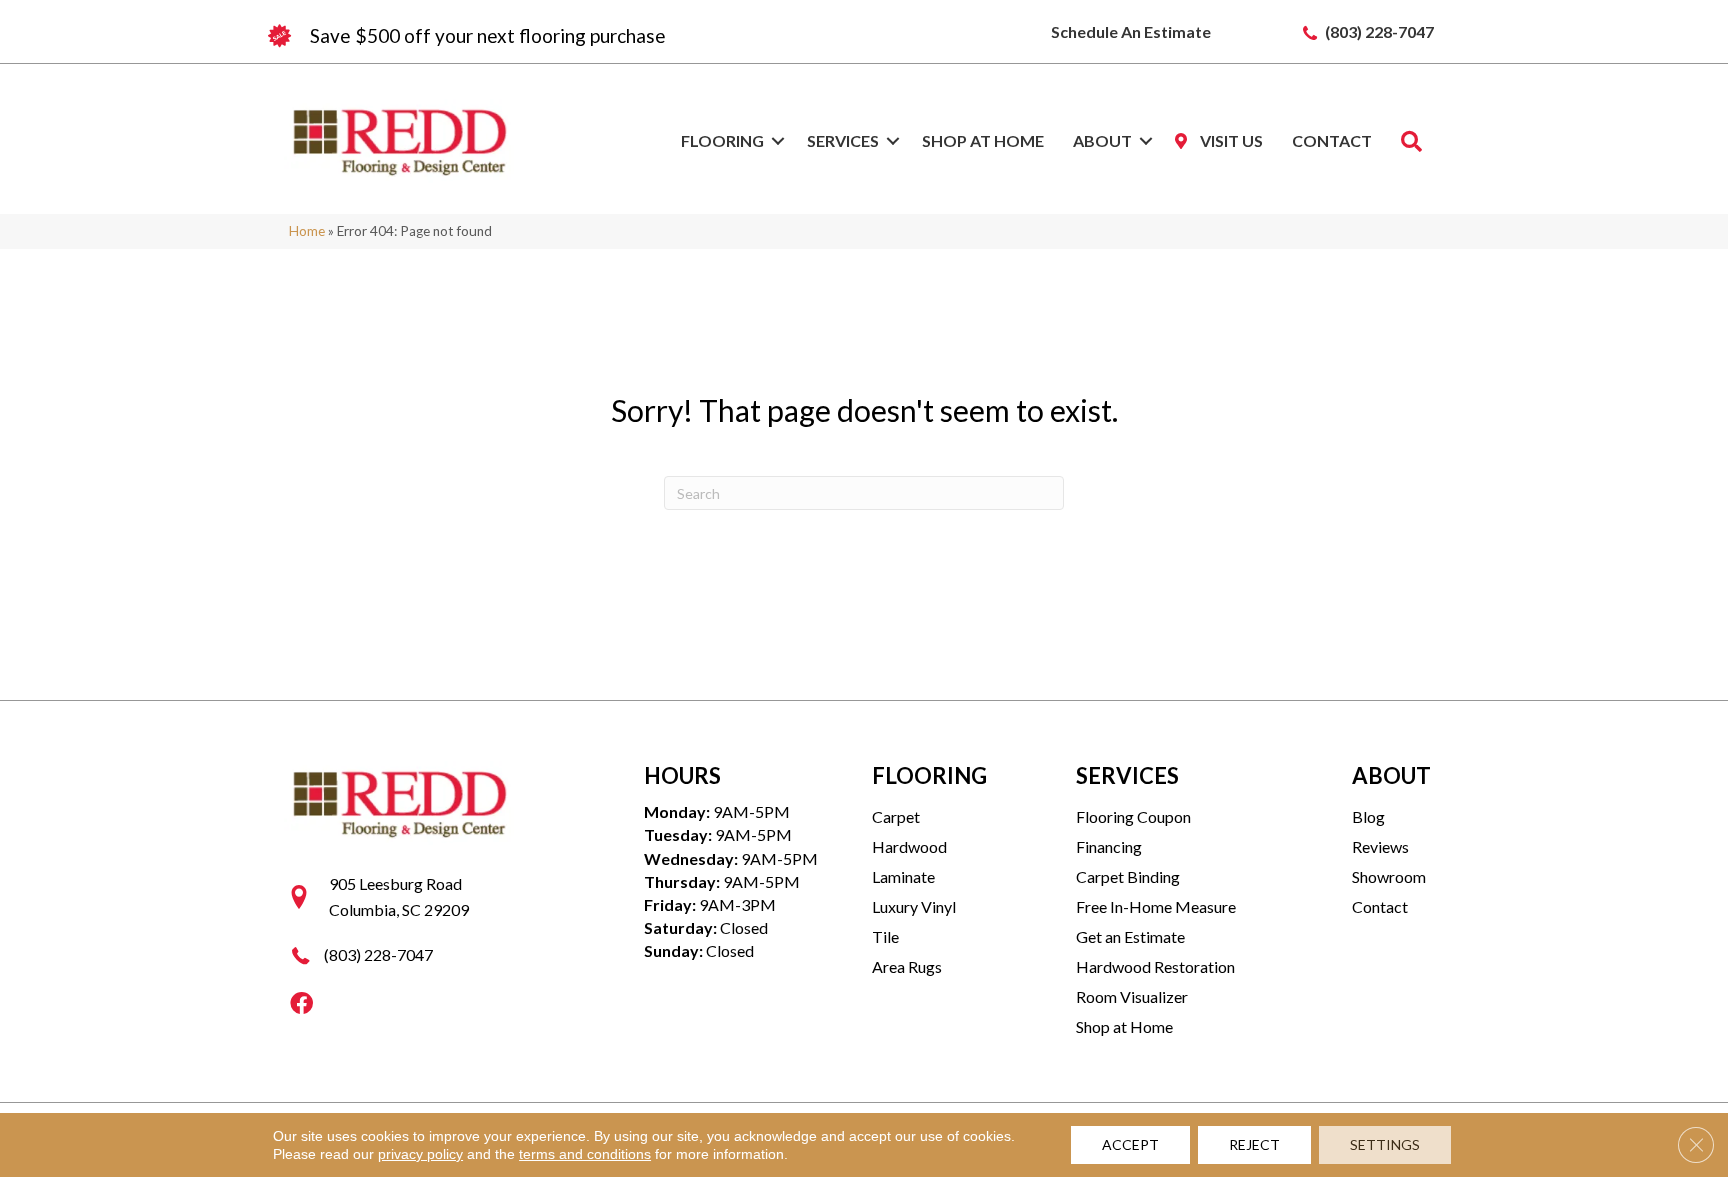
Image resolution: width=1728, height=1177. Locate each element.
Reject (1254, 1144)
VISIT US (1230, 140)
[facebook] (301, 1004)
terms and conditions (585, 1154)
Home (307, 231)
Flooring (722, 140)
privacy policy (420, 1154)
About (1102, 140)
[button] (778, 141)
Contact (1332, 140)
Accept (1130, 1144)
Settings (1385, 1144)
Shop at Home (983, 140)
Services (843, 140)
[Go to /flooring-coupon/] (564, 36)
